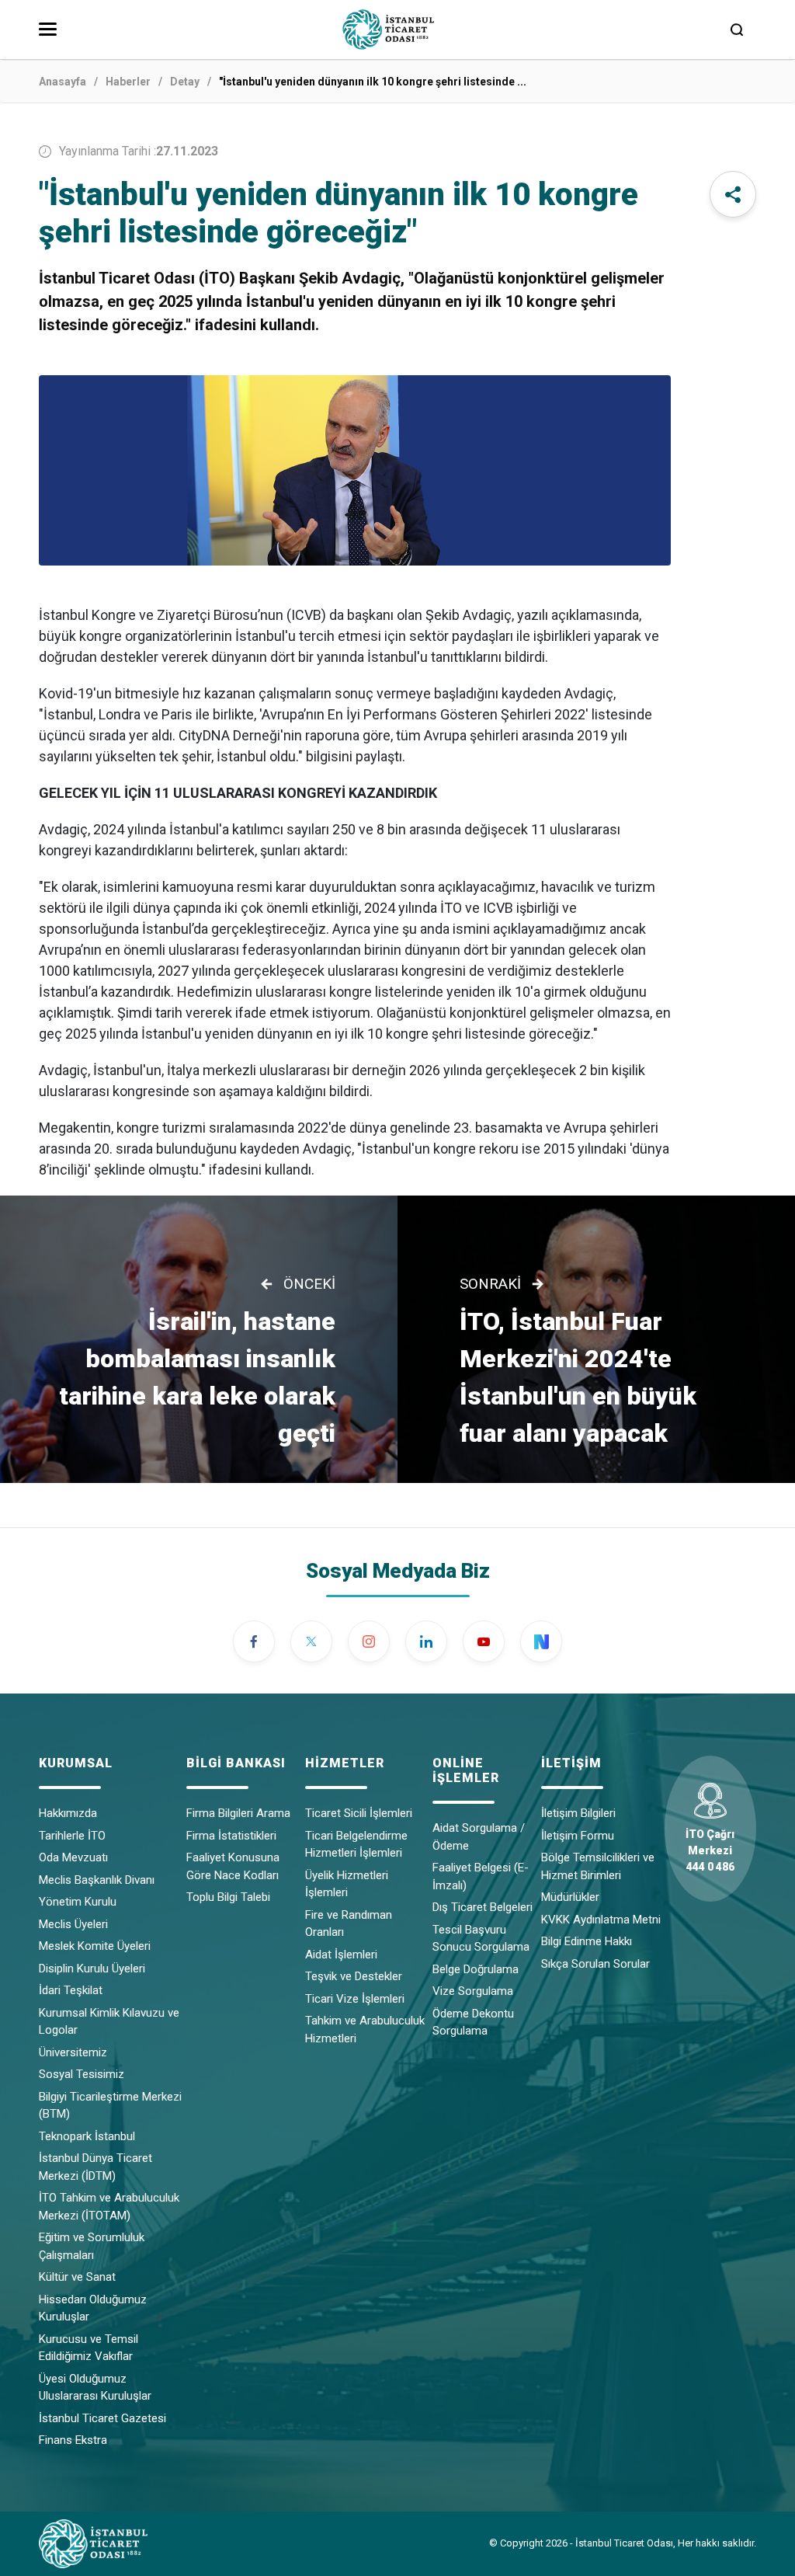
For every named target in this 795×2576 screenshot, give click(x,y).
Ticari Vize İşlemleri (355, 1999)
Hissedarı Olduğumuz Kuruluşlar (93, 2308)
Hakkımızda (68, 1813)
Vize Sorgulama (473, 1991)
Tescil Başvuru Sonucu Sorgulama (481, 1939)
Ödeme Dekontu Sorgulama (473, 2023)
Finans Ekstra (73, 2440)
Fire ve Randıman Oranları (349, 1924)
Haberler (128, 82)
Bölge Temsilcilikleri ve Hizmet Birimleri (598, 1866)
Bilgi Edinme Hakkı (587, 1941)
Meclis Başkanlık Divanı (97, 1880)
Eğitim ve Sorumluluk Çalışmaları (92, 2246)
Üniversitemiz (73, 2052)
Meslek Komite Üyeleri (95, 1946)
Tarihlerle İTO (72, 1836)
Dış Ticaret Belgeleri (483, 1907)
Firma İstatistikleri (231, 1836)
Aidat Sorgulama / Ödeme (479, 1837)
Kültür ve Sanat (77, 2277)
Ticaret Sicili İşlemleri (359, 1813)
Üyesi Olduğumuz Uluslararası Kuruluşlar (95, 2388)
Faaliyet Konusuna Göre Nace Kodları (233, 1866)
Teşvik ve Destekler (354, 1976)
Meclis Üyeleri (73, 1924)
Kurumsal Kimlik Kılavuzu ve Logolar (109, 2022)
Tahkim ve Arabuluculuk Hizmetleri (365, 2029)
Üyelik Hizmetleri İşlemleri (347, 1884)
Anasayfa (62, 82)
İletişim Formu (578, 1836)
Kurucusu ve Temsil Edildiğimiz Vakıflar (89, 2348)
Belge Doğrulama (476, 1969)
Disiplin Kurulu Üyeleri (92, 1969)
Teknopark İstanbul (87, 2136)
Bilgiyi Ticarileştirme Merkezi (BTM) (110, 2106)
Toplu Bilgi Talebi (228, 1897)
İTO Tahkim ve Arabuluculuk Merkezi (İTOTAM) (109, 2207)
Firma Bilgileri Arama (238, 1813)
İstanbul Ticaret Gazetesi (102, 2418)
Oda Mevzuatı (73, 1857)
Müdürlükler (570, 1897)
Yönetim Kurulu (78, 1902)
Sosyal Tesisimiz (82, 2074)
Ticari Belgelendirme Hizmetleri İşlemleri (356, 1845)
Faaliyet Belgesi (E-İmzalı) (481, 1876)
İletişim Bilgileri (578, 1813)
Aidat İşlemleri (341, 1955)
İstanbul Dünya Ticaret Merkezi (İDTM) (95, 2167)
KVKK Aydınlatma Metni (601, 1920)
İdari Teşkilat (71, 1990)
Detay (185, 82)
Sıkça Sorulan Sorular (595, 1964)
